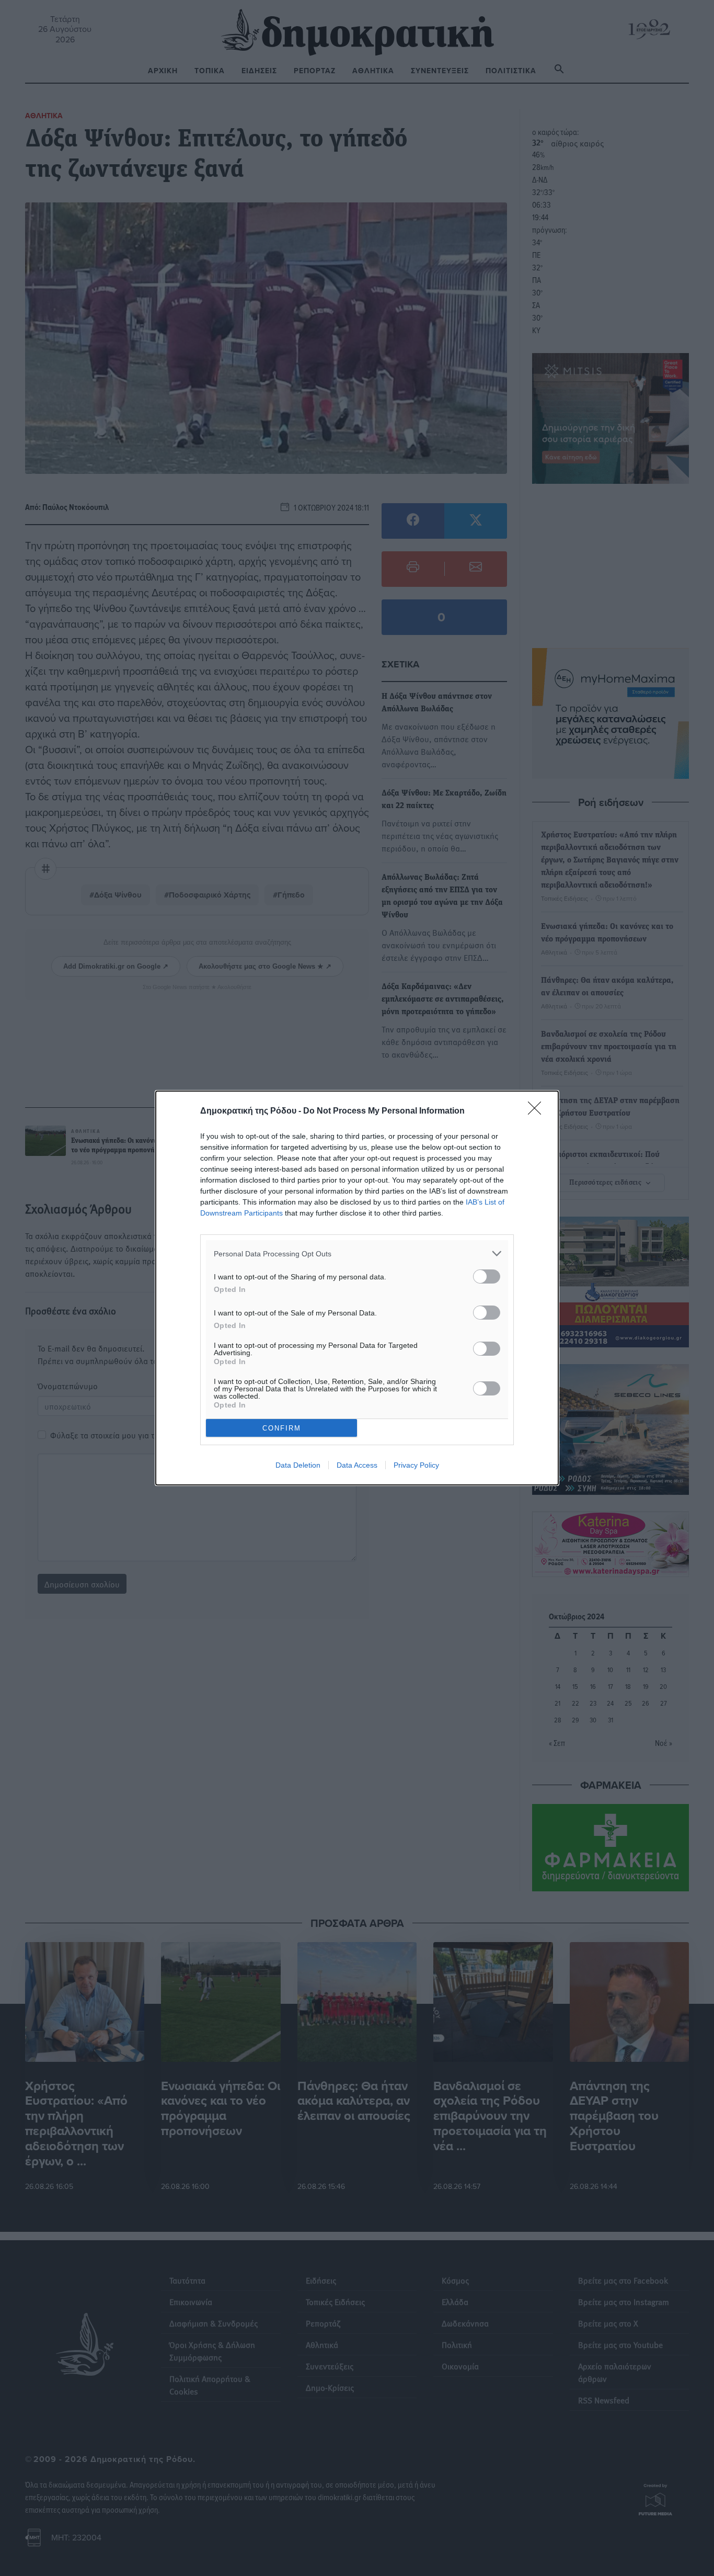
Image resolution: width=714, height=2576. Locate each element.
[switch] (487, 1276)
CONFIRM (282, 1428)
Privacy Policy (416, 1465)
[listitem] (357, 1253)
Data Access (357, 1465)
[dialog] (357, 1288)
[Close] (538, 1111)
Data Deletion (298, 1465)
